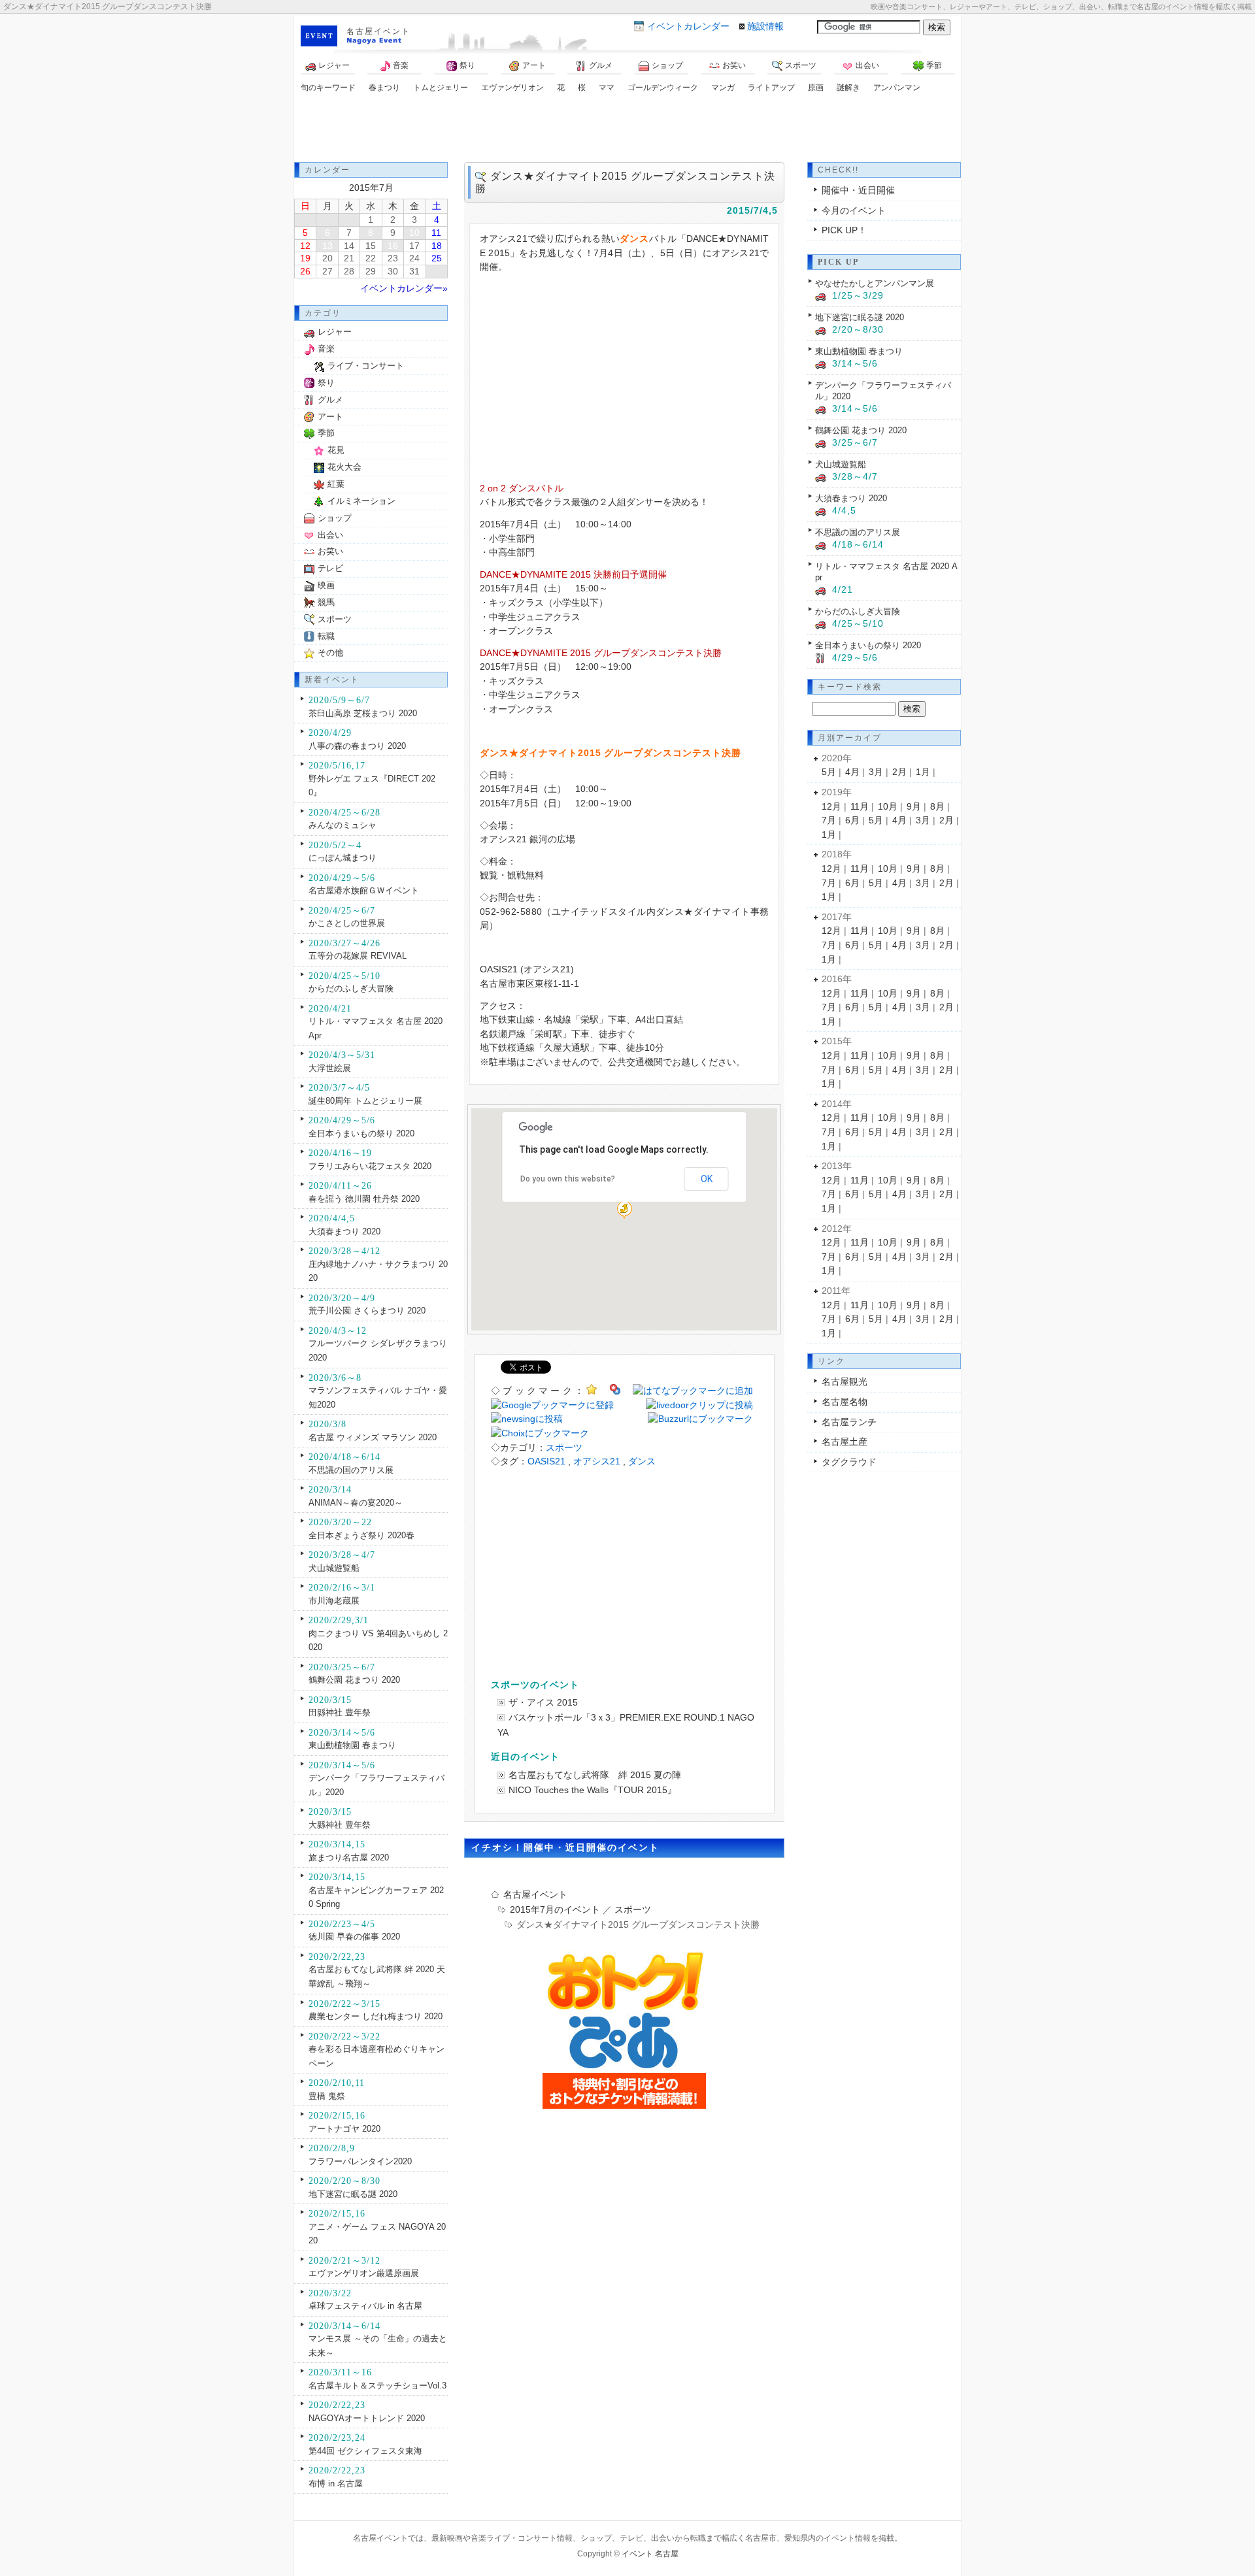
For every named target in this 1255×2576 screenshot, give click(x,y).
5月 (829, 772)
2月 (899, 772)
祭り (467, 65)
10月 (888, 806)
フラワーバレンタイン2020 (360, 2161)
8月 (937, 806)
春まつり (384, 88)
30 (393, 271)
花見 (336, 450)
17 (414, 246)
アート (534, 65)
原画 (816, 88)
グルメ (601, 65)
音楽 (401, 65)
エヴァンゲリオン (512, 88)
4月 (852, 772)
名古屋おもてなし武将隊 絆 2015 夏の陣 (595, 1775)
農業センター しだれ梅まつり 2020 (376, 2016)
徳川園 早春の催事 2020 (354, 1937)
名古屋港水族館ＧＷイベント (364, 890)
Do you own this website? (568, 1179)
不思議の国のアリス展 (351, 1470)
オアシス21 (597, 1461)
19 (305, 258)
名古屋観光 (845, 1381)
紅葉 (336, 484)
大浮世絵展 (330, 1068)
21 (349, 258)
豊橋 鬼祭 (327, 2096)
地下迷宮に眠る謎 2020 (353, 2194)
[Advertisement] (627, 129)
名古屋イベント (378, 31)
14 (349, 246)
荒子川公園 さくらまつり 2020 (367, 1311)
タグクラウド (849, 1462)
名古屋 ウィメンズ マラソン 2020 (373, 1437)
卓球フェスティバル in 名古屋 (365, 2306)
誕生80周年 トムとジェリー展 (365, 1101)
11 (436, 233)
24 (414, 258)
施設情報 (765, 26)
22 (371, 258)
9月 (914, 806)
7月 (829, 820)
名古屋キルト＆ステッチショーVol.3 (377, 2386)
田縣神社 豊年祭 (340, 1712)
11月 (860, 806)
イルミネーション (361, 501)
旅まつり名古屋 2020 (349, 1858)
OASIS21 (546, 1461)
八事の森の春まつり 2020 (357, 746)
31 (414, 271)
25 (437, 258)
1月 (923, 772)
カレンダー (688, 26)
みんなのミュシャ (343, 825)
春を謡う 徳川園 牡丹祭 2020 (364, 1199)
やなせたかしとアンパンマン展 (875, 283)
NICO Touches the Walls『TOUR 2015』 (593, 1790)
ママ (607, 88)
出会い (867, 65)
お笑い (734, 65)
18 (437, 246)
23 (393, 258)
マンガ (723, 88)
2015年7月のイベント (555, 1909)
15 (371, 246)
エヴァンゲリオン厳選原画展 (364, 2273)
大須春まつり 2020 (344, 1231)
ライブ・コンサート (366, 366)
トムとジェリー (441, 88)
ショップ (667, 65)
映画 (326, 585)
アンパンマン (897, 88)
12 (305, 246)
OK (707, 1179)
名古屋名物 (845, 1402)
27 (327, 271)
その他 (330, 652)
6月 (852, 820)
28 (349, 271)
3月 (876, 772)
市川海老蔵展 (334, 1601)
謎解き (848, 88)
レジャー (334, 65)
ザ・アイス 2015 (543, 1702)
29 (371, 271)
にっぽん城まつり (343, 858)
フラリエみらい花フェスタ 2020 (370, 1166)
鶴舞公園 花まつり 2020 (354, 1680)
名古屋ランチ (849, 1422)
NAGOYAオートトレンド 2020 (367, 2418)
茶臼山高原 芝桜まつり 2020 (363, 713)
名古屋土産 (845, 1442)
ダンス (642, 1461)
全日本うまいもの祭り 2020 (361, 1133)
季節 (934, 65)
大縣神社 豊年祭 (340, 1825)
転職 (326, 636)
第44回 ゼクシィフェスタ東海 (365, 2451)
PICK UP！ (844, 230)
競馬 (326, 602)
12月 (831, 806)
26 (305, 271)
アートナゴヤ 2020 (344, 2129)
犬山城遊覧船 (334, 1568)
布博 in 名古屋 (336, 2484)
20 (327, 258)
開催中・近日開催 (858, 190)
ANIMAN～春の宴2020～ (356, 1503)
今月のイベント (854, 210)
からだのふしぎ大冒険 (351, 988)
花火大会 (344, 467)
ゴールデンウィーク (663, 88)
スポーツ (801, 65)
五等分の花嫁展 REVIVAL (358, 956)
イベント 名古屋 (650, 2554)
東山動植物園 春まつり (352, 1745)
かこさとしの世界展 (347, 923)
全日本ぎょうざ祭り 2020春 (361, 1535)
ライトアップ (771, 88)
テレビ (330, 568)
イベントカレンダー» (404, 288)
